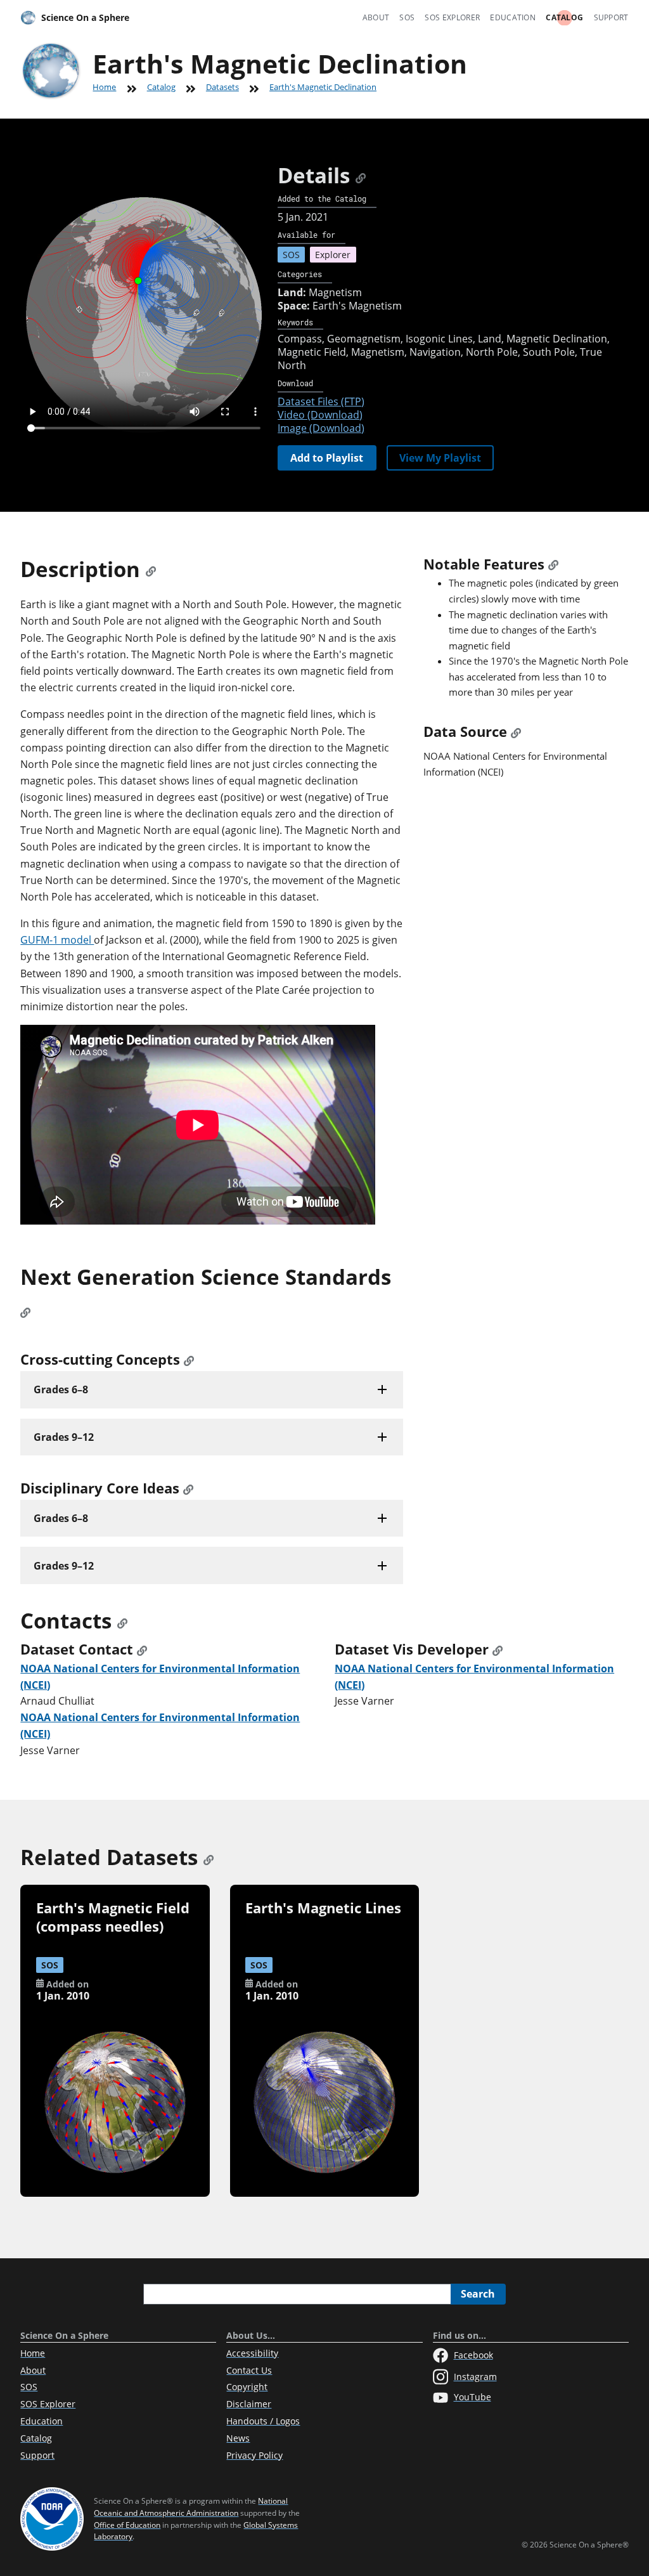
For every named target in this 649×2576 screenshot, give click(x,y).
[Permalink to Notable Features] (553, 564)
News (238, 2438)
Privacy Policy (254, 2455)
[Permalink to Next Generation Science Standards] (25, 1310)
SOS (407, 17)
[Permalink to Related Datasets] (209, 1857)
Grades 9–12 (64, 1437)
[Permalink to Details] (361, 175)
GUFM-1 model (57, 940)
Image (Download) (321, 428)
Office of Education (127, 2525)
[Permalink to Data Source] (516, 732)
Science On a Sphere (85, 17)
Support (611, 17)
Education (513, 17)
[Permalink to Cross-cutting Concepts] (189, 1359)
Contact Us (249, 2370)
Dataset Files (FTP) (321, 401)
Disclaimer (249, 2404)
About (376, 17)
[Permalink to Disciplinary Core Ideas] (188, 1488)
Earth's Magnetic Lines (323, 1908)
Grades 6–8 (61, 1389)
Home (104, 87)
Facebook (473, 2355)
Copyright (247, 2387)
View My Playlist (440, 458)
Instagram (475, 2377)
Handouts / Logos (263, 2421)
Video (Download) (320, 415)
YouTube (472, 2397)
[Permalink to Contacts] (122, 1621)
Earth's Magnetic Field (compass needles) (113, 1917)
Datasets (222, 87)
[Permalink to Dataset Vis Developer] (498, 1649)
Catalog (564, 17)
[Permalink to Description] (151, 569)
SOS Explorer (452, 17)
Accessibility (252, 2353)
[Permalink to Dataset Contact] (142, 1649)
